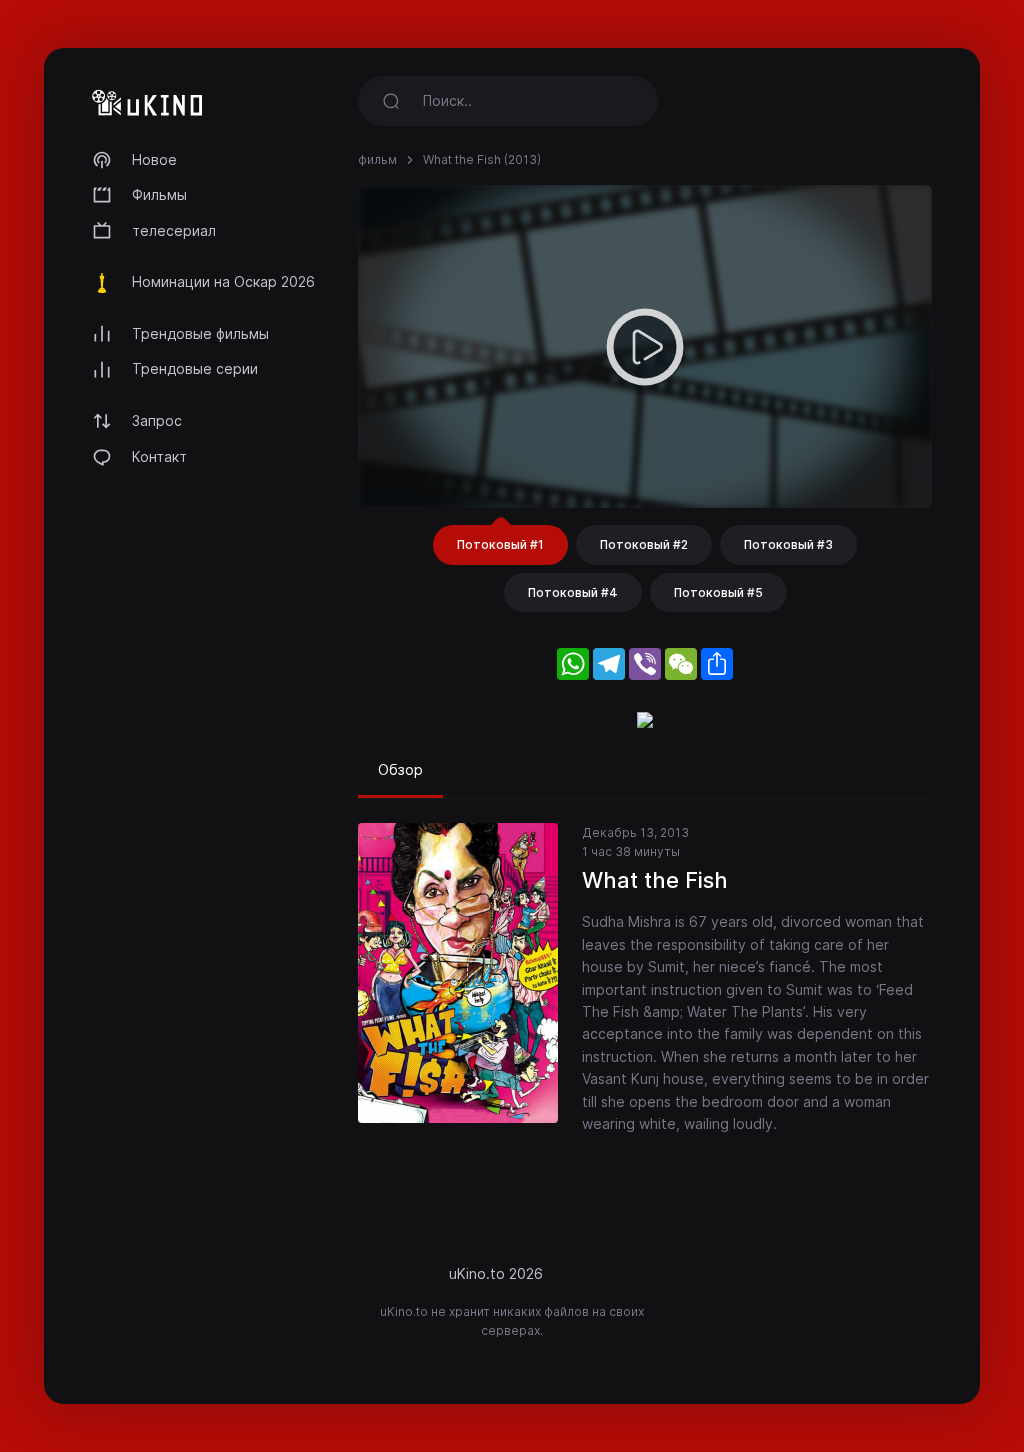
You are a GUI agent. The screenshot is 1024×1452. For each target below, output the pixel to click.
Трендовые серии (195, 368)
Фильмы (159, 194)
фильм (377, 159)
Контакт (159, 456)
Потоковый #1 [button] (500, 544)
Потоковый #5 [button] (718, 592)
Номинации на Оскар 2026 (223, 281)
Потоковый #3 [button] (788, 544)
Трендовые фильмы (200, 333)
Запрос (157, 420)
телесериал (174, 230)
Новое (154, 159)
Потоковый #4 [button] (573, 592)
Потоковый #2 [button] (644, 544)
